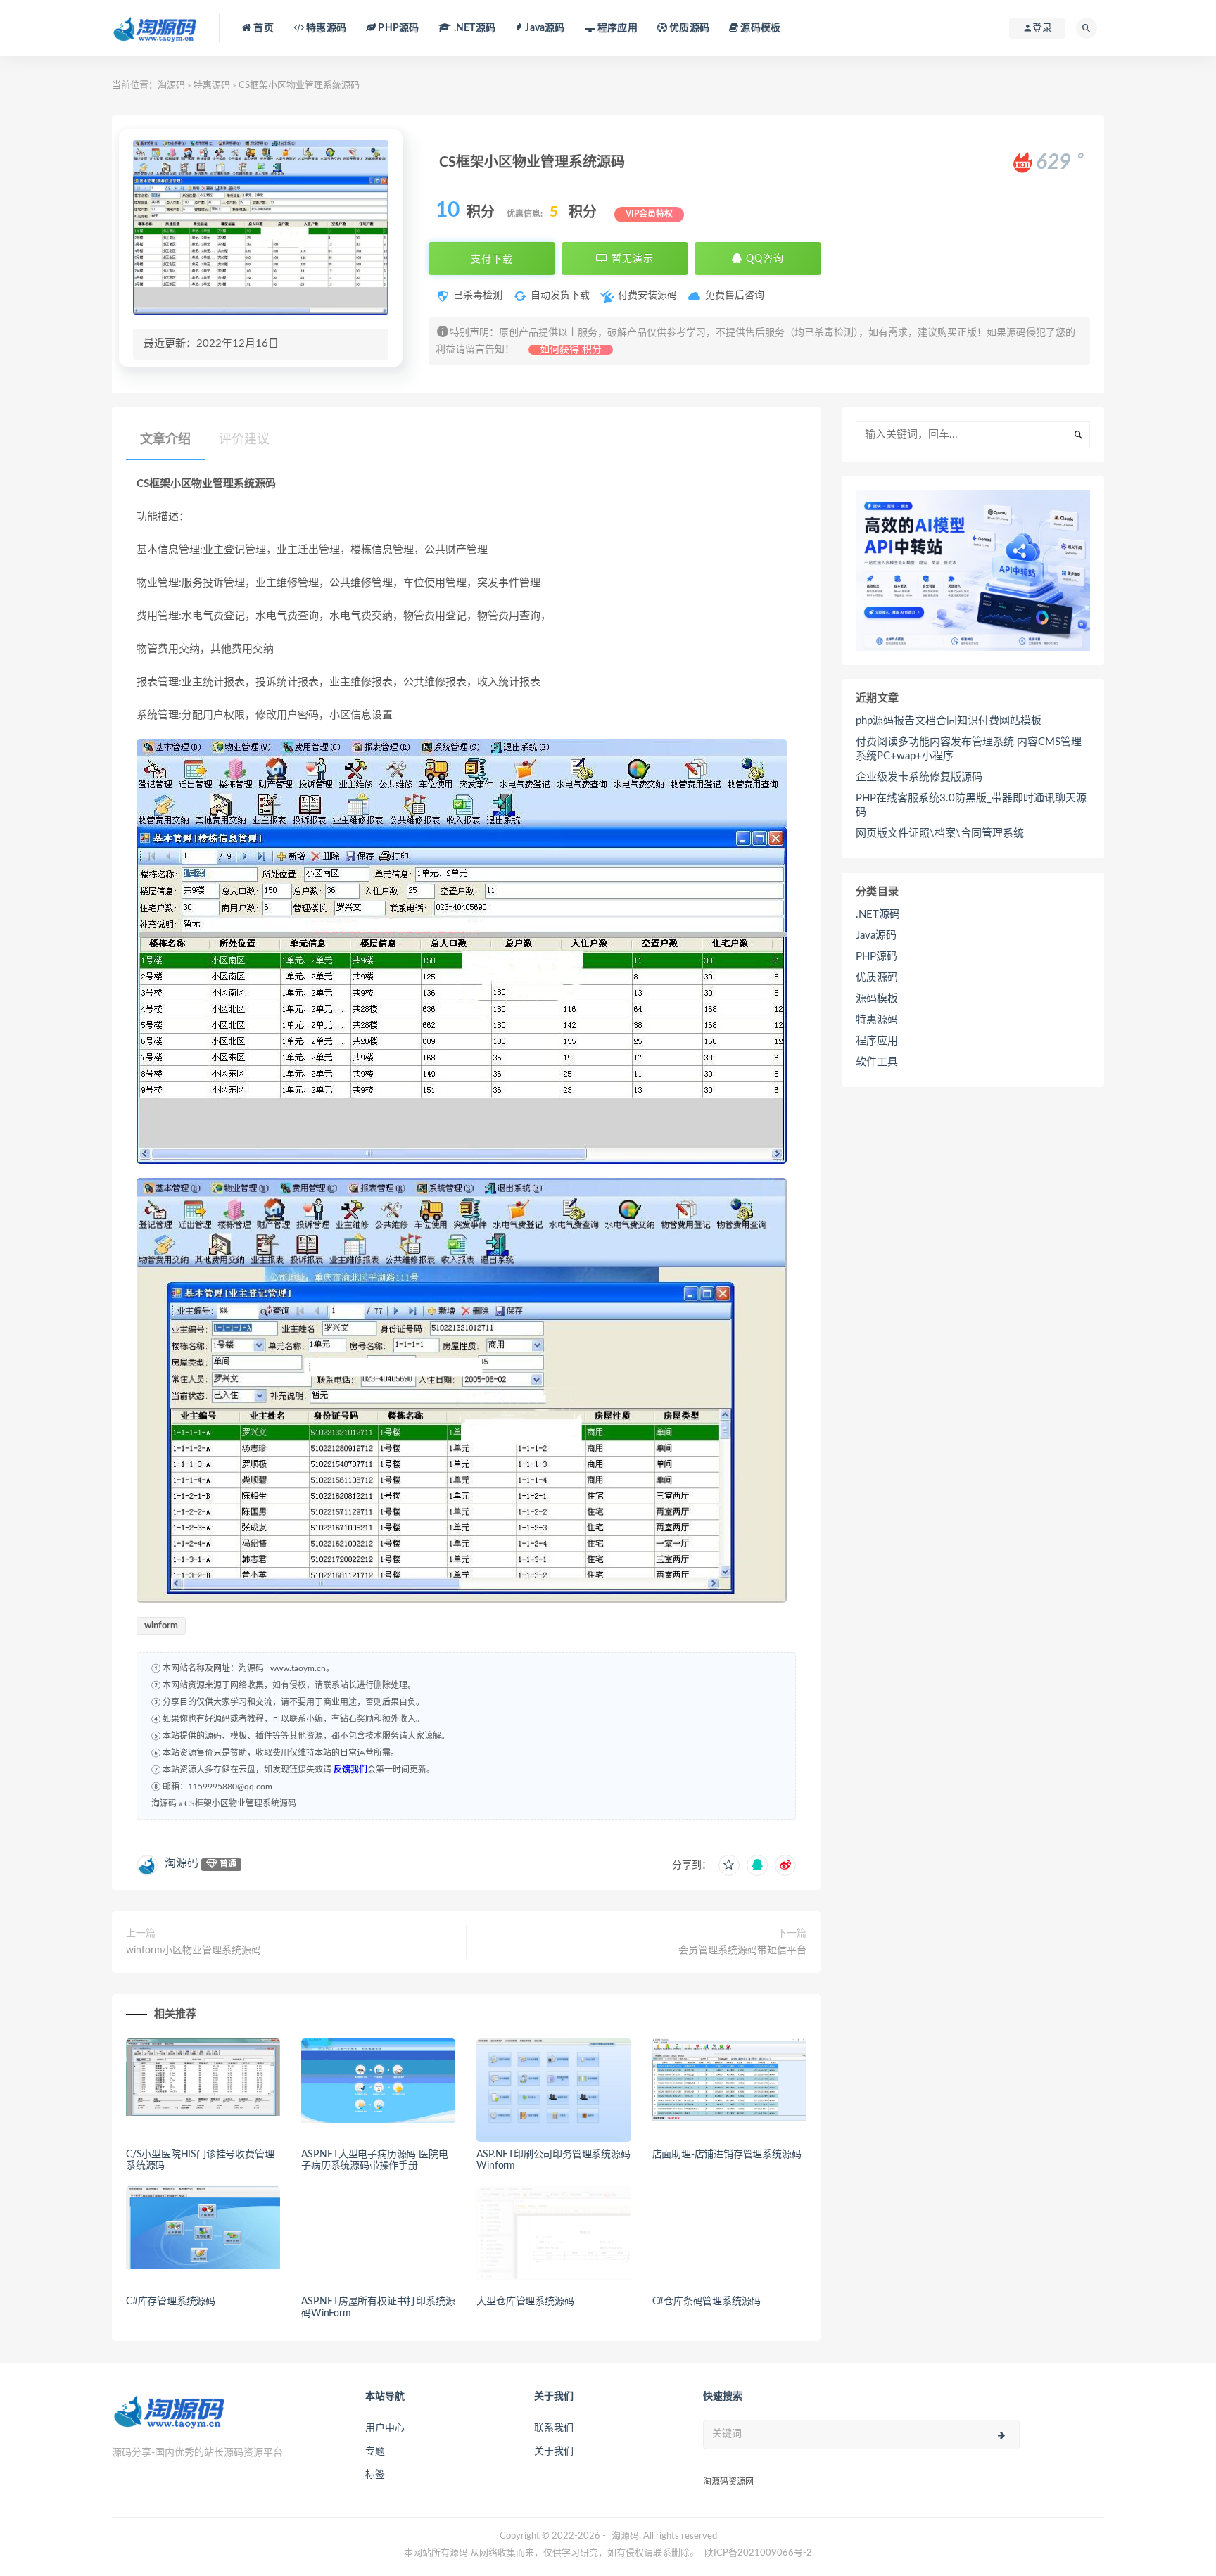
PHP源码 (876, 957)
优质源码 (688, 28)
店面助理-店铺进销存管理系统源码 (727, 2155)
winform (161, 1626)
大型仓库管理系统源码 (525, 2302)
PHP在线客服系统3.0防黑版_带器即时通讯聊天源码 (971, 805)
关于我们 (554, 2451)
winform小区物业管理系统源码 (194, 1950)
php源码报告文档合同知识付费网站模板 (949, 721)
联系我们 (554, 2428)
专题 (375, 2451)
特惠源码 (325, 28)
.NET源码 (878, 914)
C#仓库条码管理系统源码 (707, 2302)
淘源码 (171, 85)
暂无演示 (631, 259)
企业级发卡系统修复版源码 (919, 777)
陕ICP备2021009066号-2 (758, 2553)
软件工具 (877, 1062)
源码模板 (759, 28)
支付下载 (492, 259)
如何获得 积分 (571, 350)
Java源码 (876, 935)
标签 (375, 2475)
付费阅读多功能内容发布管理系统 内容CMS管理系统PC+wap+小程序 (969, 749)
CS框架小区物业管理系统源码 (240, 1803)
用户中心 (385, 2428)
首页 (262, 28)
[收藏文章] (729, 1865)
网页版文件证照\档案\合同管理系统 (940, 833)
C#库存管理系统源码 (171, 2302)
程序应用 (616, 28)
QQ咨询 (763, 259)
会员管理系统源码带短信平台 (742, 1950)
